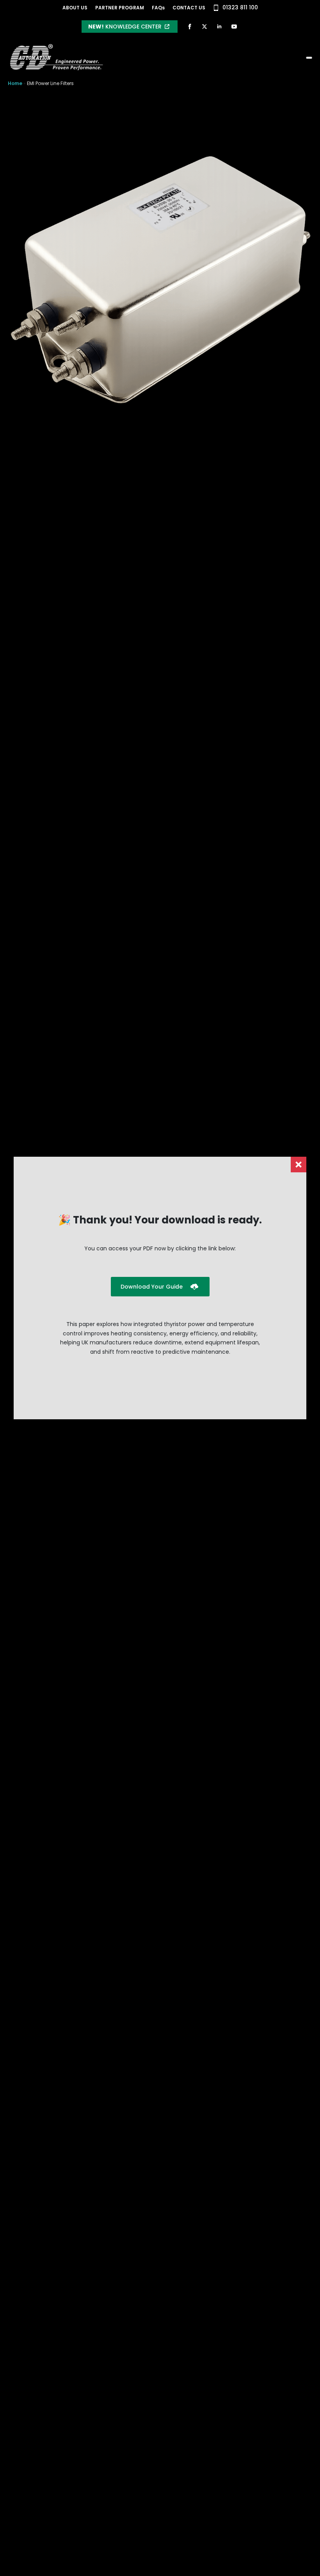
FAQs (158, 8)
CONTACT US (189, 8)
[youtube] (234, 27)
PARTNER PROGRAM (120, 8)
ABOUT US (75, 8)
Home (15, 83)
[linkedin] (219, 27)
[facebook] (190, 27)
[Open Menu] (309, 58)
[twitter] (204, 27)
